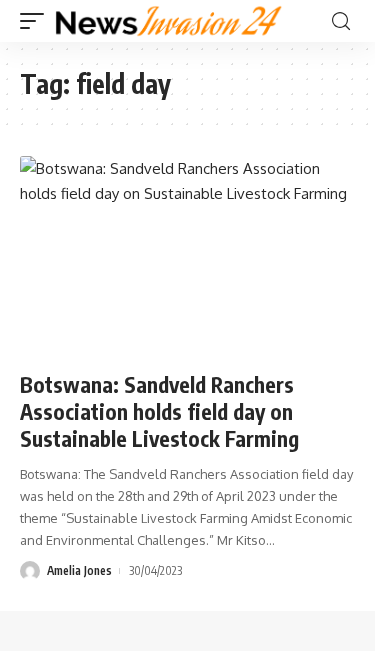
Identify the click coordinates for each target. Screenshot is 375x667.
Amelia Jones (79, 570)
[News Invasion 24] (169, 21)
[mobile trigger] (37, 21)
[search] (341, 21)
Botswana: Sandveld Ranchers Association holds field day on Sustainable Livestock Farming (159, 412)
